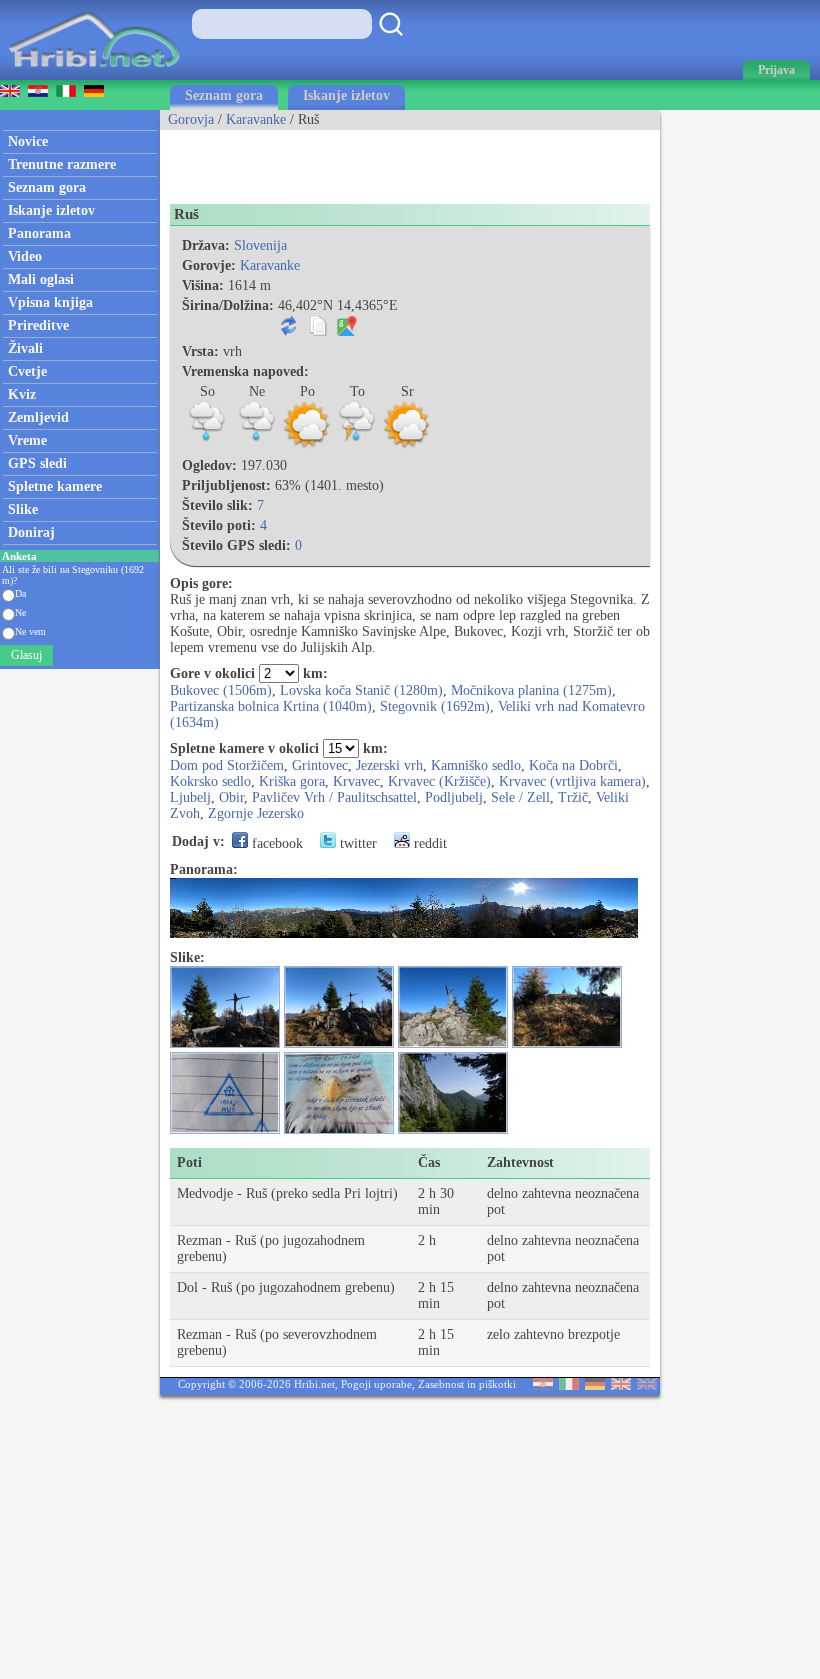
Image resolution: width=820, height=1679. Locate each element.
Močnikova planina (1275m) (531, 690)
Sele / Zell (520, 797)
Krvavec (356, 781)
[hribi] (94, 75)
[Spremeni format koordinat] (289, 331)
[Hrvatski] (543, 1385)
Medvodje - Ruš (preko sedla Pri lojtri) (287, 1193)
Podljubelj (454, 797)
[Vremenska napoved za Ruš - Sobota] (207, 445)
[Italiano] (569, 1385)
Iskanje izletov (346, 95)
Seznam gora (224, 95)
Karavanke (256, 119)
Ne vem (30, 631)
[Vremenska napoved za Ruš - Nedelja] (257, 445)
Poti (189, 1162)
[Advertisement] (394, 160)
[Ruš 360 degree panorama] (404, 933)
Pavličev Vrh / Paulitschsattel (334, 797)
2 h (427, 1240)
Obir (231, 797)
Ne (20, 612)
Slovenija (260, 245)
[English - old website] (647, 1385)
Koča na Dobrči (573, 765)
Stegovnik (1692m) (435, 706)
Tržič (573, 797)
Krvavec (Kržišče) (439, 781)
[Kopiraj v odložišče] (318, 331)
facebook (275, 843)
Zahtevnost (520, 1162)
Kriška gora (292, 781)
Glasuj (26, 655)
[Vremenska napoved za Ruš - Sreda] (407, 445)
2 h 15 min (436, 1295)
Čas (429, 1162)
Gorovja (191, 119)
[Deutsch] (595, 1385)
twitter (356, 843)
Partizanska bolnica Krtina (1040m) (271, 706)
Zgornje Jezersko (256, 813)
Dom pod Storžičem (227, 765)
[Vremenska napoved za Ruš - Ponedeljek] (307, 445)
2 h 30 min (436, 1201)
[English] (621, 1385)
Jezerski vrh (389, 765)
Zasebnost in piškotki (467, 1384)
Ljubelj (190, 797)
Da (20, 593)
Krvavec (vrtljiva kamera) (572, 781)
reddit (428, 843)
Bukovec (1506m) (221, 690)
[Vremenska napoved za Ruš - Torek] (357, 445)
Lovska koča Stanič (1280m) (361, 690)
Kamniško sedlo (476, 765)
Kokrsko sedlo (210, 781)
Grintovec (320, 765)
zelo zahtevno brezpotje (553, 1334)
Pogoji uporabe (376, 1384)
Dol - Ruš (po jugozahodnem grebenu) (286, 1287)
